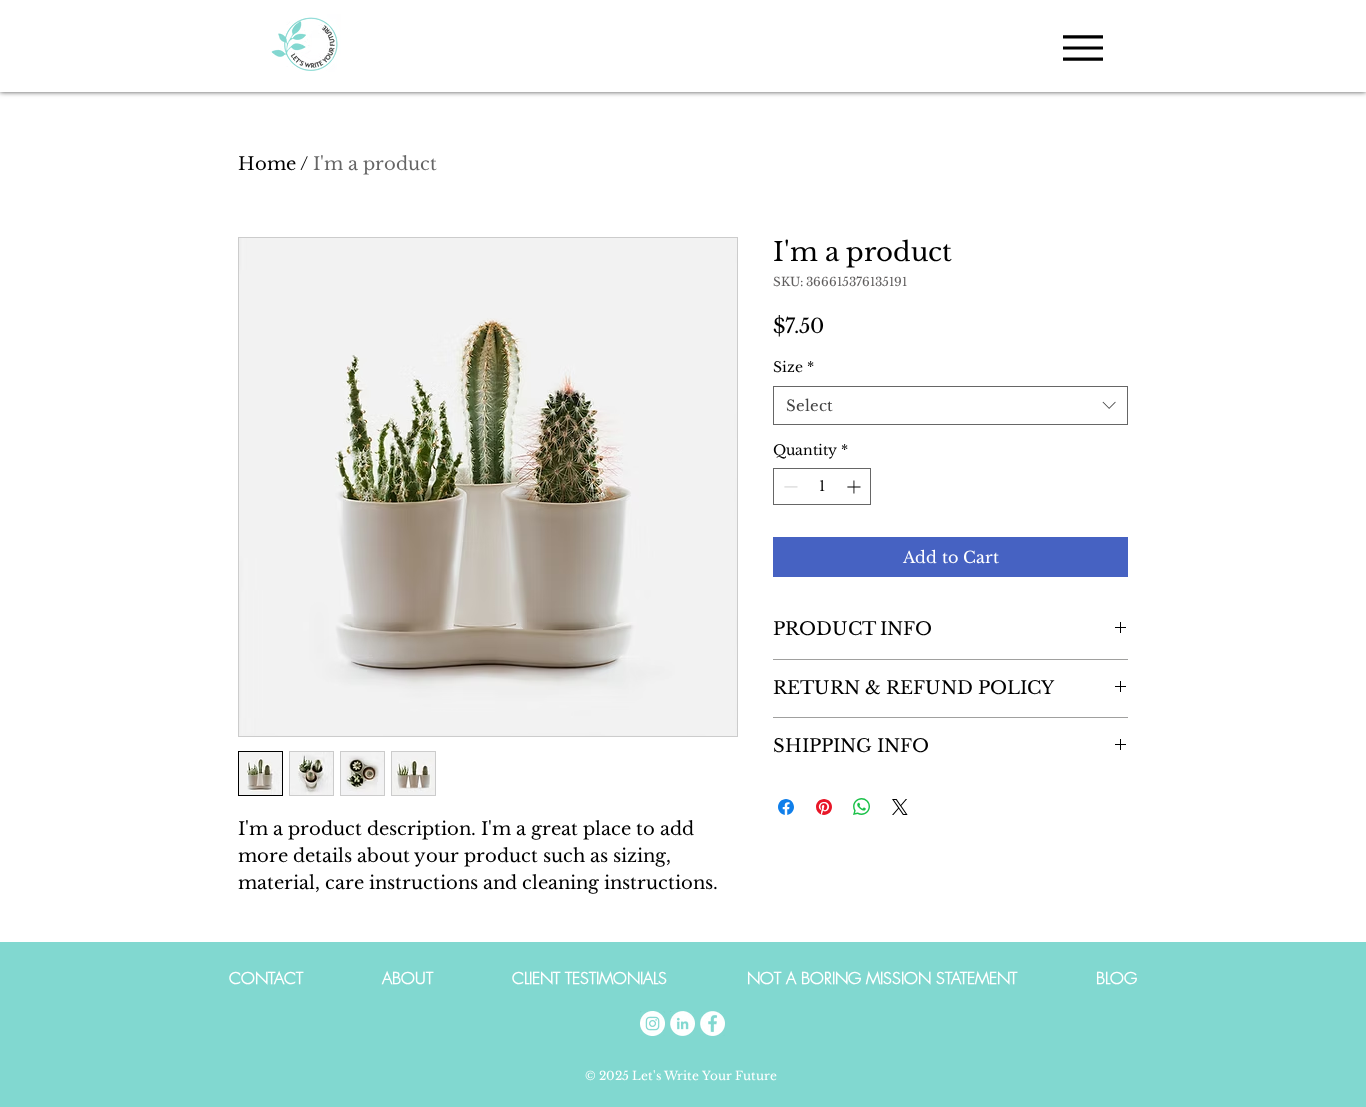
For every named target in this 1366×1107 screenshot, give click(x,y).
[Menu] (1082, 47)
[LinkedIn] (682, 1023)
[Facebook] (712, 1023)
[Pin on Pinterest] (824, 807)
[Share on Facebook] (786, 807)
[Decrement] (788, 486)
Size (793, 367)
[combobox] (950, 405)
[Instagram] (652, 1023)
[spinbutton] (822, 486)
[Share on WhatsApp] (862, 807)
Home (267, 164)
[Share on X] (900, 807)
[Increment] (855, 486)
